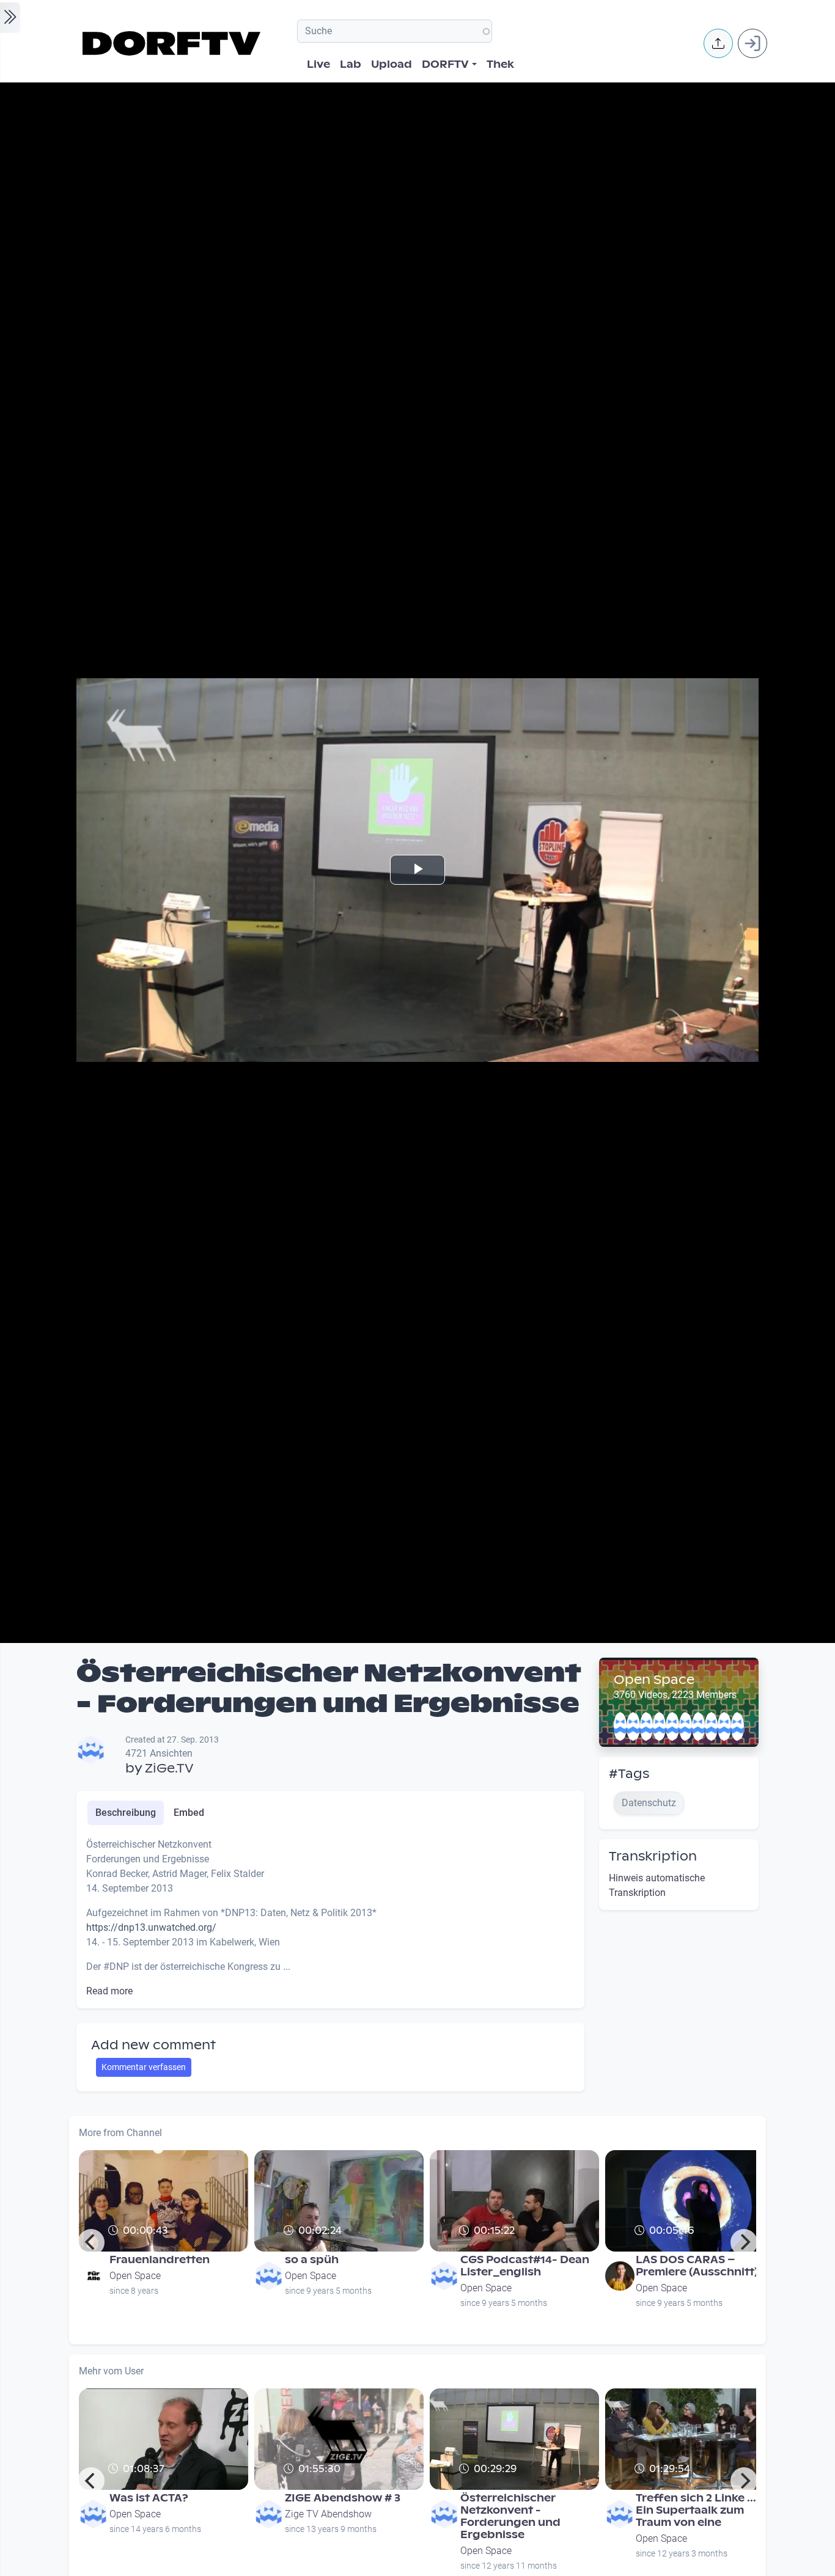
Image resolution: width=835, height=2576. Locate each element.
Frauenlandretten (160, 2260)
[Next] (744, 2242)
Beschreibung (126, 1813)
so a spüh (312, 2260)
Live (318, 64)
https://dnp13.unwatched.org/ (151, 1927)
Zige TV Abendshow (328, 2514)
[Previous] (91, 2242)
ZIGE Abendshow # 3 (343, 2498)
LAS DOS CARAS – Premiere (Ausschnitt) (697, 2266)
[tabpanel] (330, 1918)
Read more (109, 1991)
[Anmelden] (752, 43)
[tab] (126, 1813)
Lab (351, 64)
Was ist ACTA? (149, 2498)
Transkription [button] (653, 1856)
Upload (392, 64)
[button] (718, 43)
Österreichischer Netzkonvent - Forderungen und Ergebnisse (510, 2516)
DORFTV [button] (445, 64)
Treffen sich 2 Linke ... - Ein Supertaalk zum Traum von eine (700, 2510)
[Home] (173, 43)
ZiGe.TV (169, 1768)
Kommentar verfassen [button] (144, 2067)
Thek (500, 64)
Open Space (654, 1680)
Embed (189, 1813)
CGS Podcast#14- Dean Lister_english (525, 2266)
